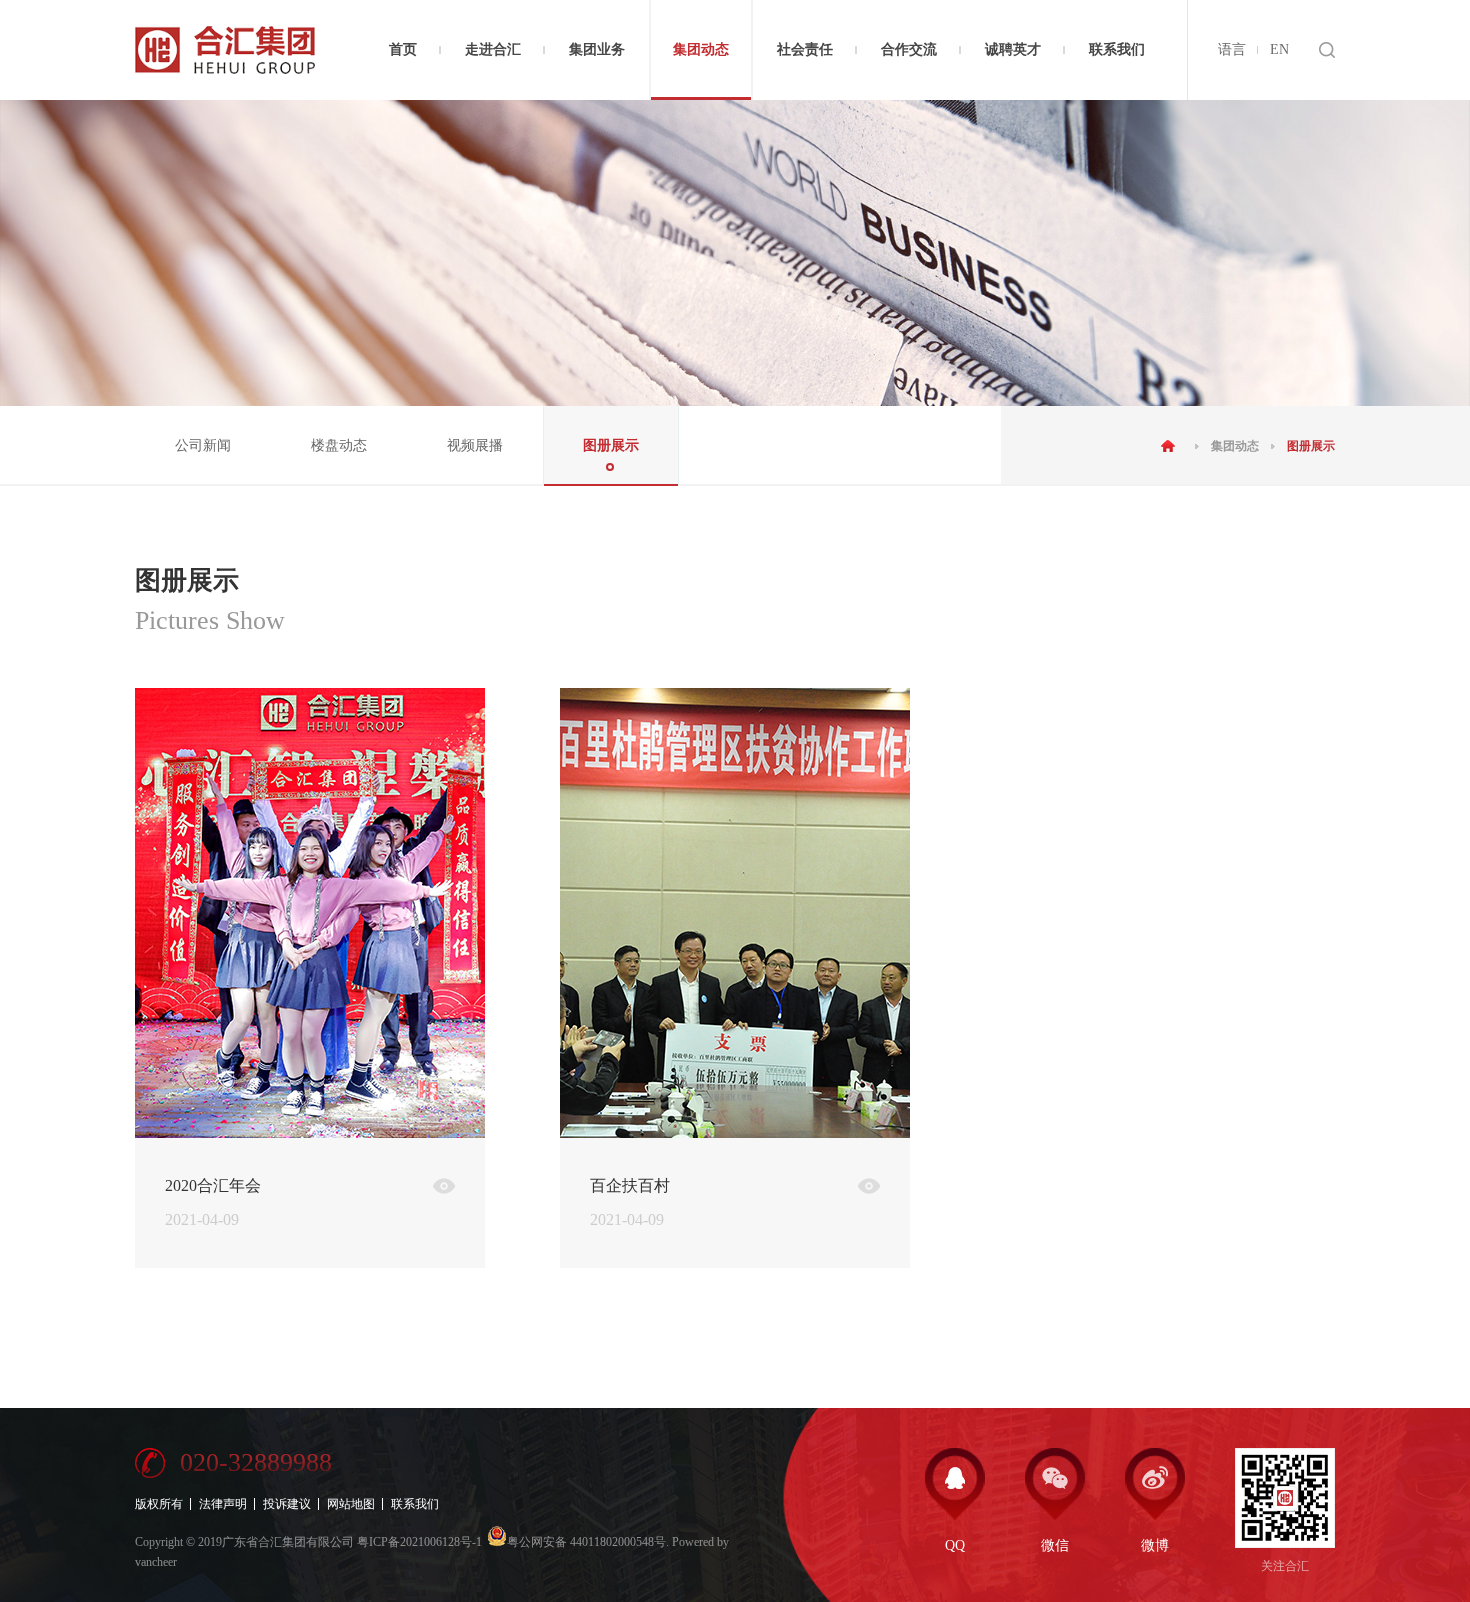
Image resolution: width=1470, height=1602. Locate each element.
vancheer (156, 1562)
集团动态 (701, 49)
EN (1279, 49)
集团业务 (597, 49)
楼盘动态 (339, 445)
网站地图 (351, 1504)
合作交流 (909, 49)
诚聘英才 (1013, 49)
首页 (403, 49)
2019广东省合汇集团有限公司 (276, 1542)
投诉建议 (287, 1504)
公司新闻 (203, 445)
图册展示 (611, 445)
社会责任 (805, 49)
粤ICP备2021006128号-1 (419, 1542)
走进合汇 (493, 49)
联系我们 (1117, 49)
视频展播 (475, 445)
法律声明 (223, 1504)
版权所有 (159, 1504)
